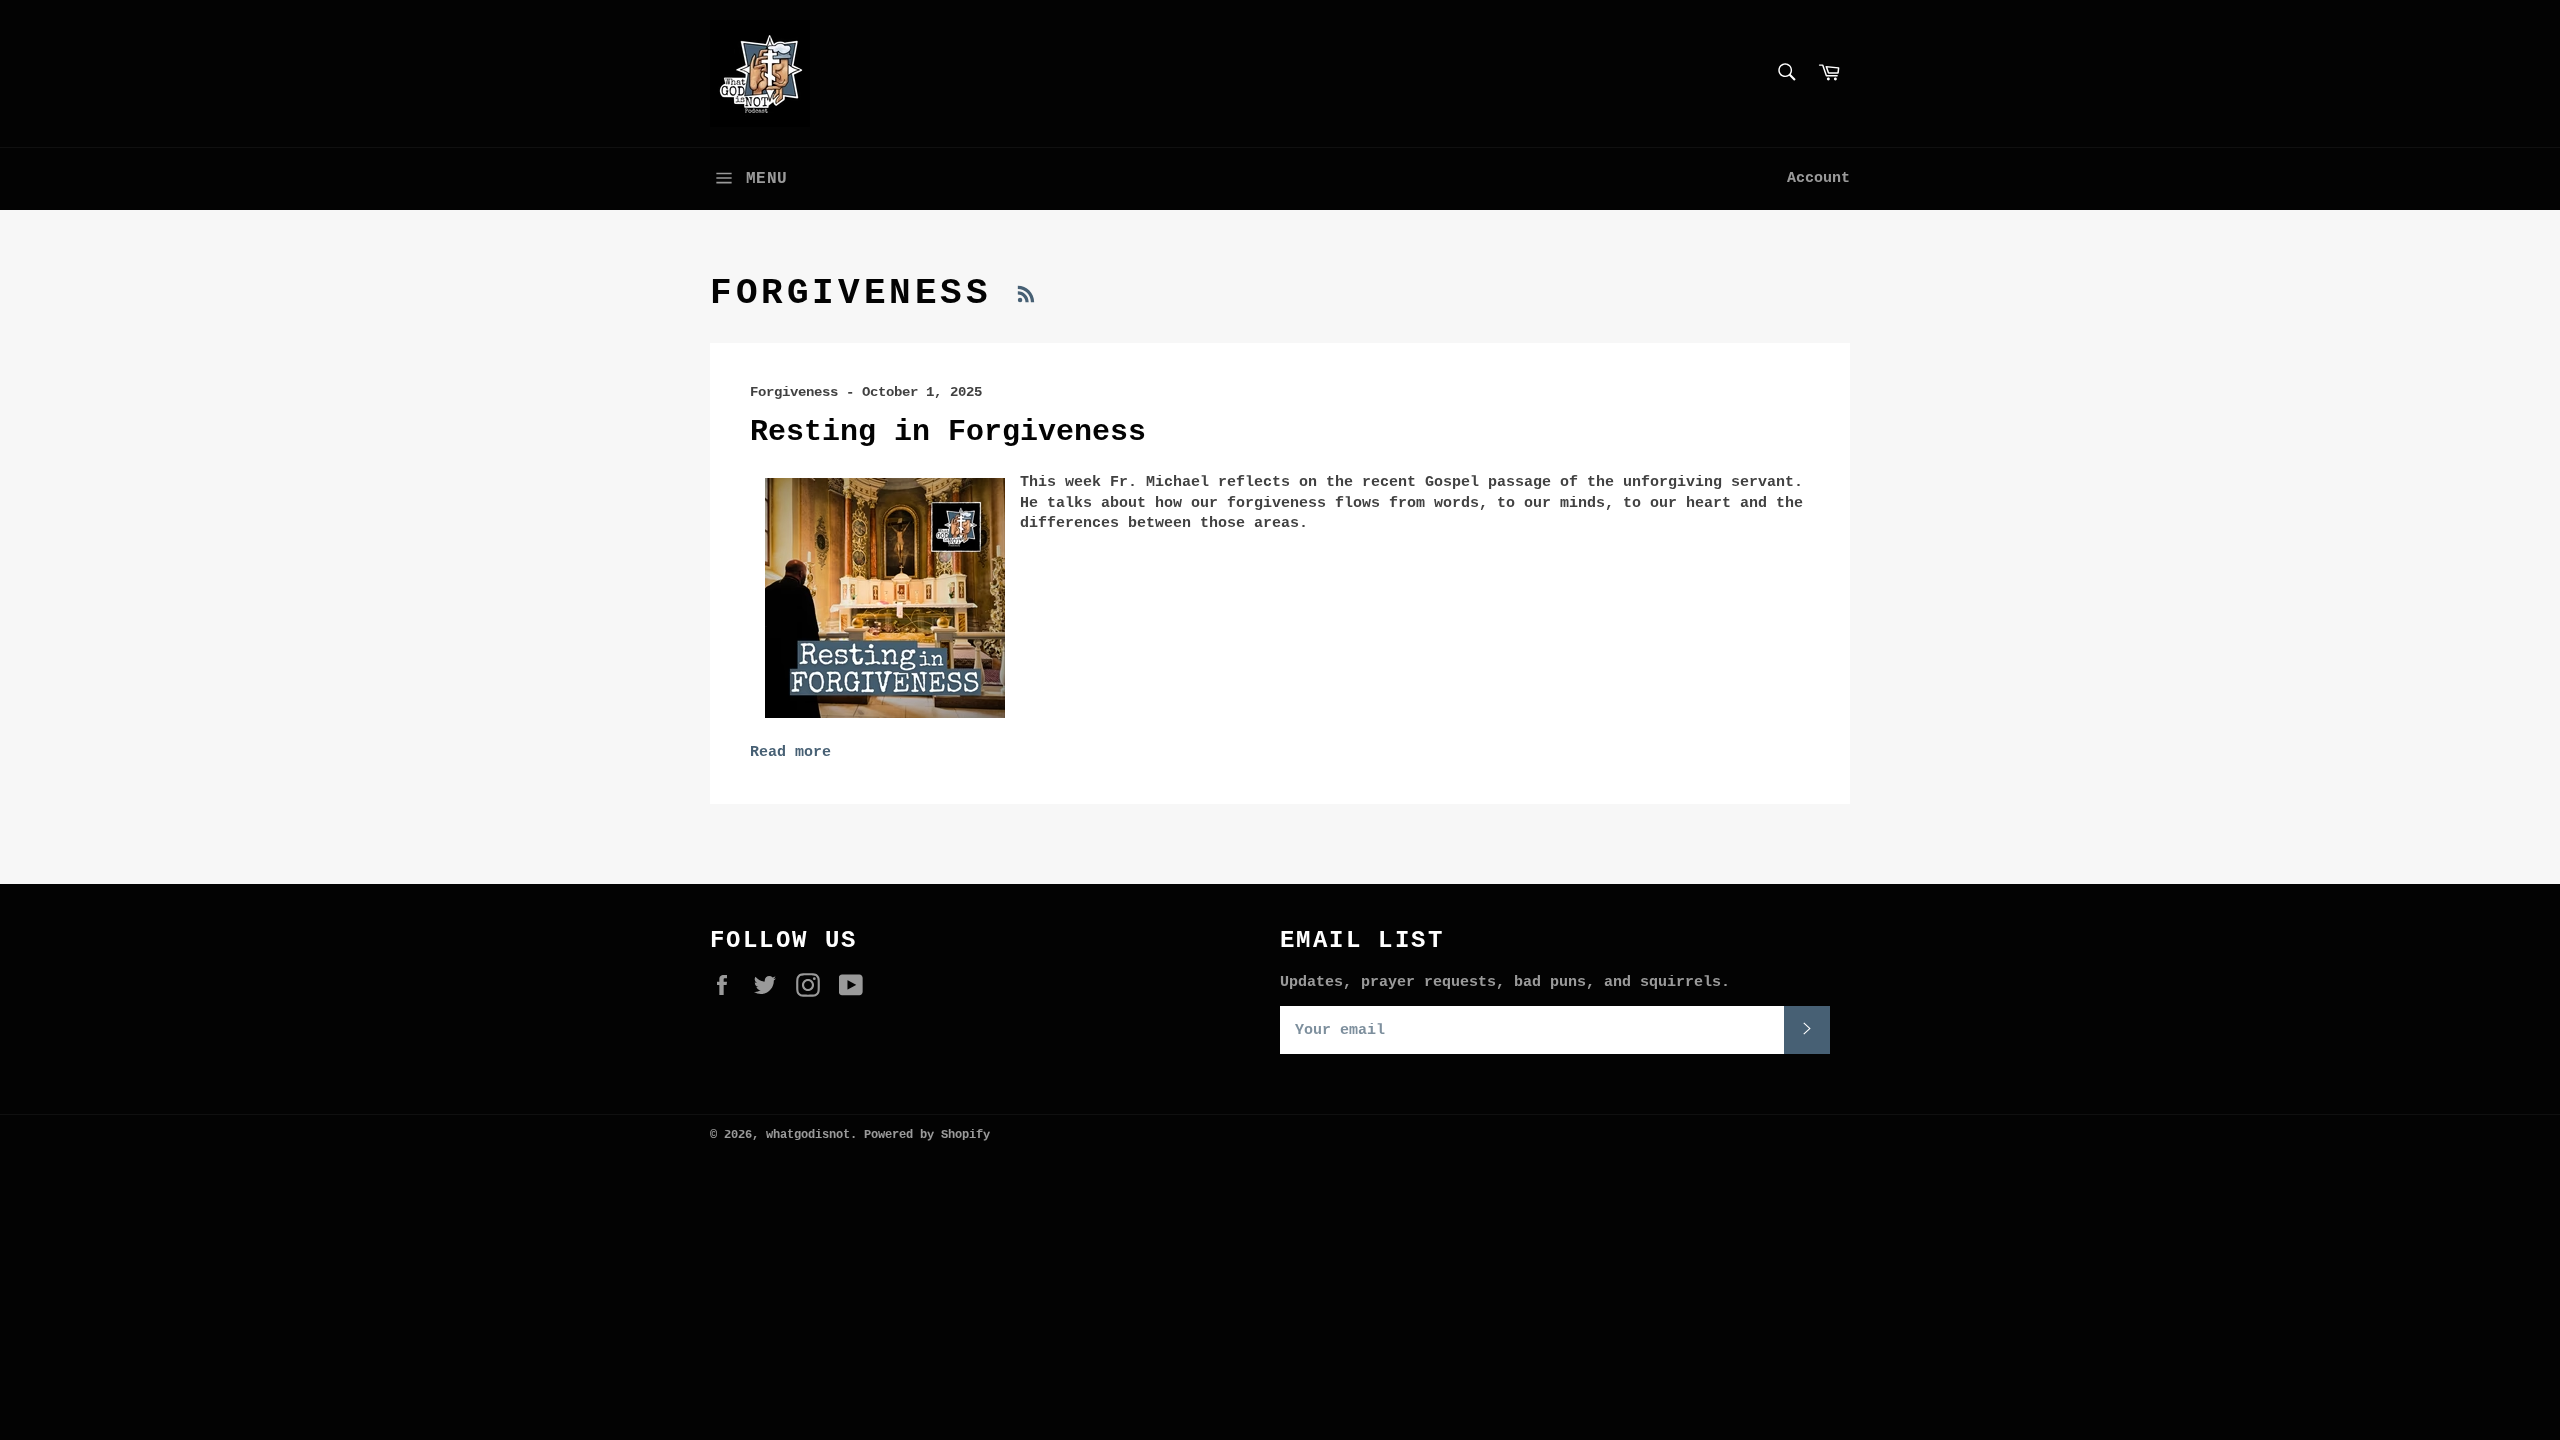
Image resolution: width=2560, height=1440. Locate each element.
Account (1818, 178)
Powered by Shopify (927, 1135)
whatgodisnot (808, 1135)
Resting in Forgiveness (948, 432)
